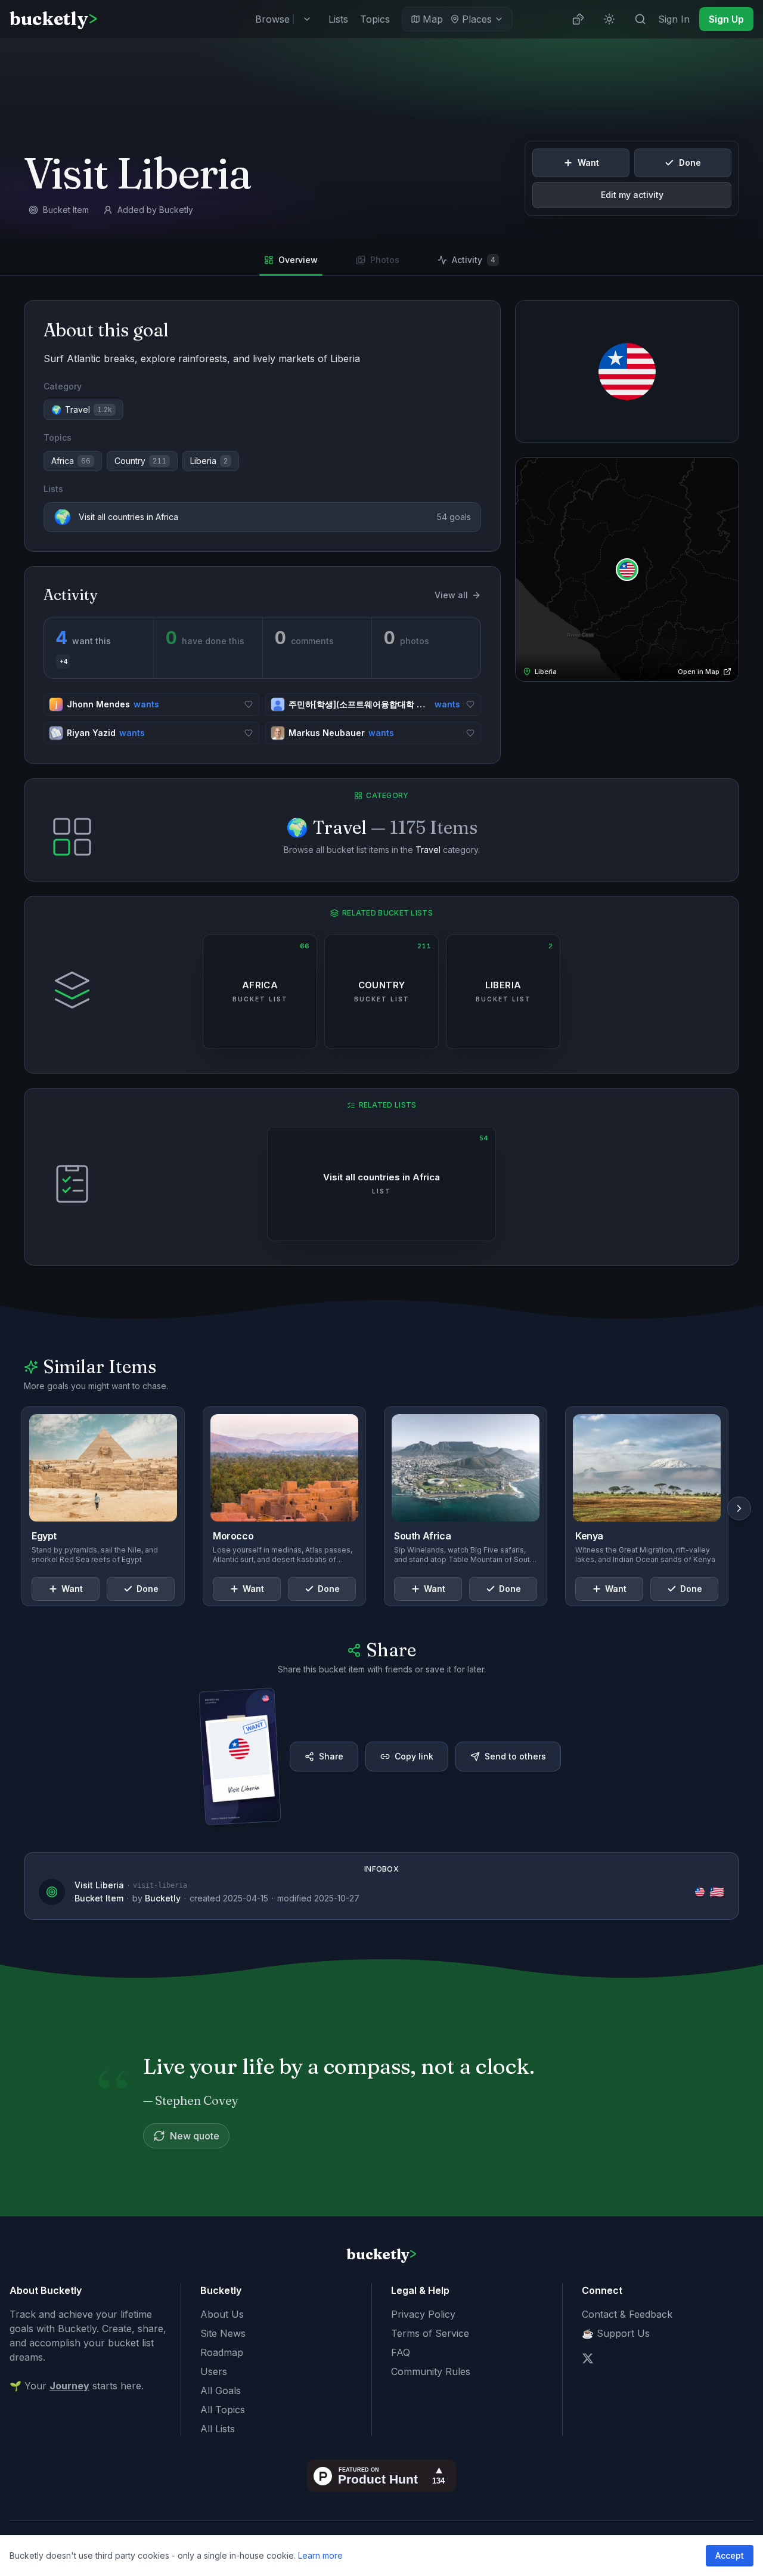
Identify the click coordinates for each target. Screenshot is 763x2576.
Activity (474, 260)
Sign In (674, 19)
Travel (428, 850)
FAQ (401, 2352)
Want (588, 163)
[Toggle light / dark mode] (609, 19)
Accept (730, 2555)
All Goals (221, 2391)
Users (214, 2371)
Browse (272, 19)
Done (690, 163)
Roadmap (222, 2352)
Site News (223, 2333)
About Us (222, 2314)
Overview (298, 260)
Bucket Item (99, 1898)
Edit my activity (632, 195)
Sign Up (726, 19)
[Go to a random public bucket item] (578, 19)
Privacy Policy (423, 2314)
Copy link (414, 1756)
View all (451, 595)
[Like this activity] (249, 704)
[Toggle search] (640, 19)
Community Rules (431, 2371)
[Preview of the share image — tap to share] (240, 1756)
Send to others (515, 1756)
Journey (69, 2386)
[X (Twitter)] (588, 2358)
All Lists (218, 2429)
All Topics (223, 2410)
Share (331, 1756)
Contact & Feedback (627, 2314)
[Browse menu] (307, 19)
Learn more (320, 2555)
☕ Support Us (616, 2333)
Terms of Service (430, 2333)
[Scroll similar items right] (739, 1508)
